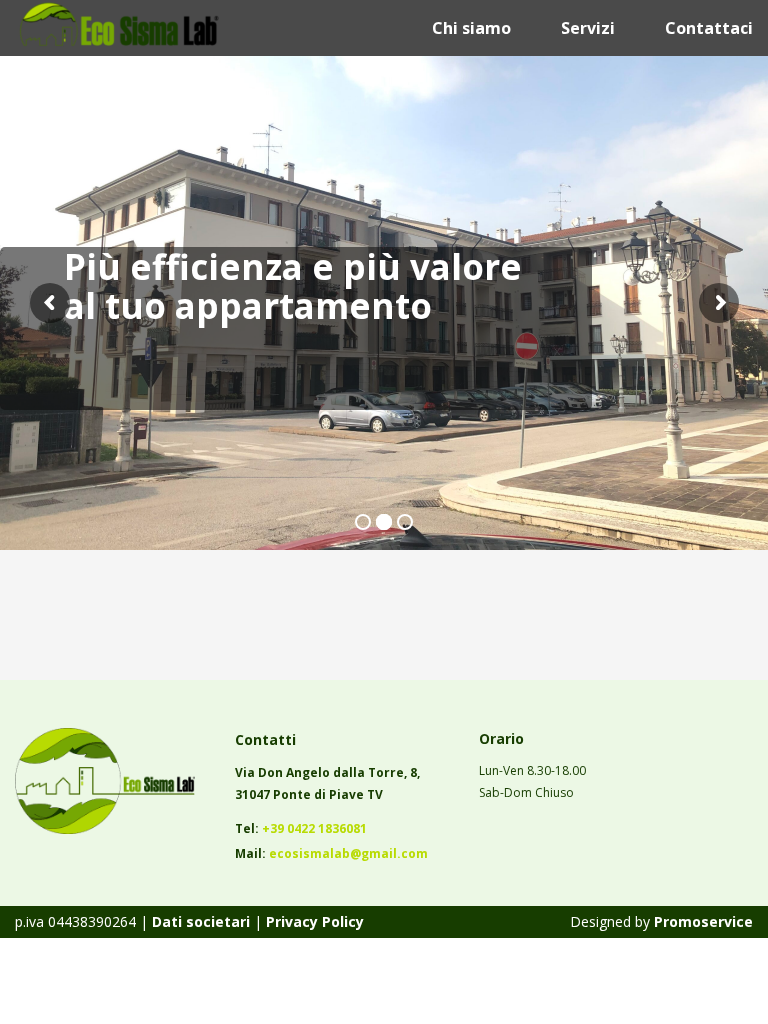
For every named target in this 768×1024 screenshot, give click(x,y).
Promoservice (703, 921)
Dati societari (199, 921)
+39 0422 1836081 (314, 828)
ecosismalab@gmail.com (348, 853)
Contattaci (709, 28)
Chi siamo (471, 28)
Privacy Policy (315, 921)
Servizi (588, 28)
